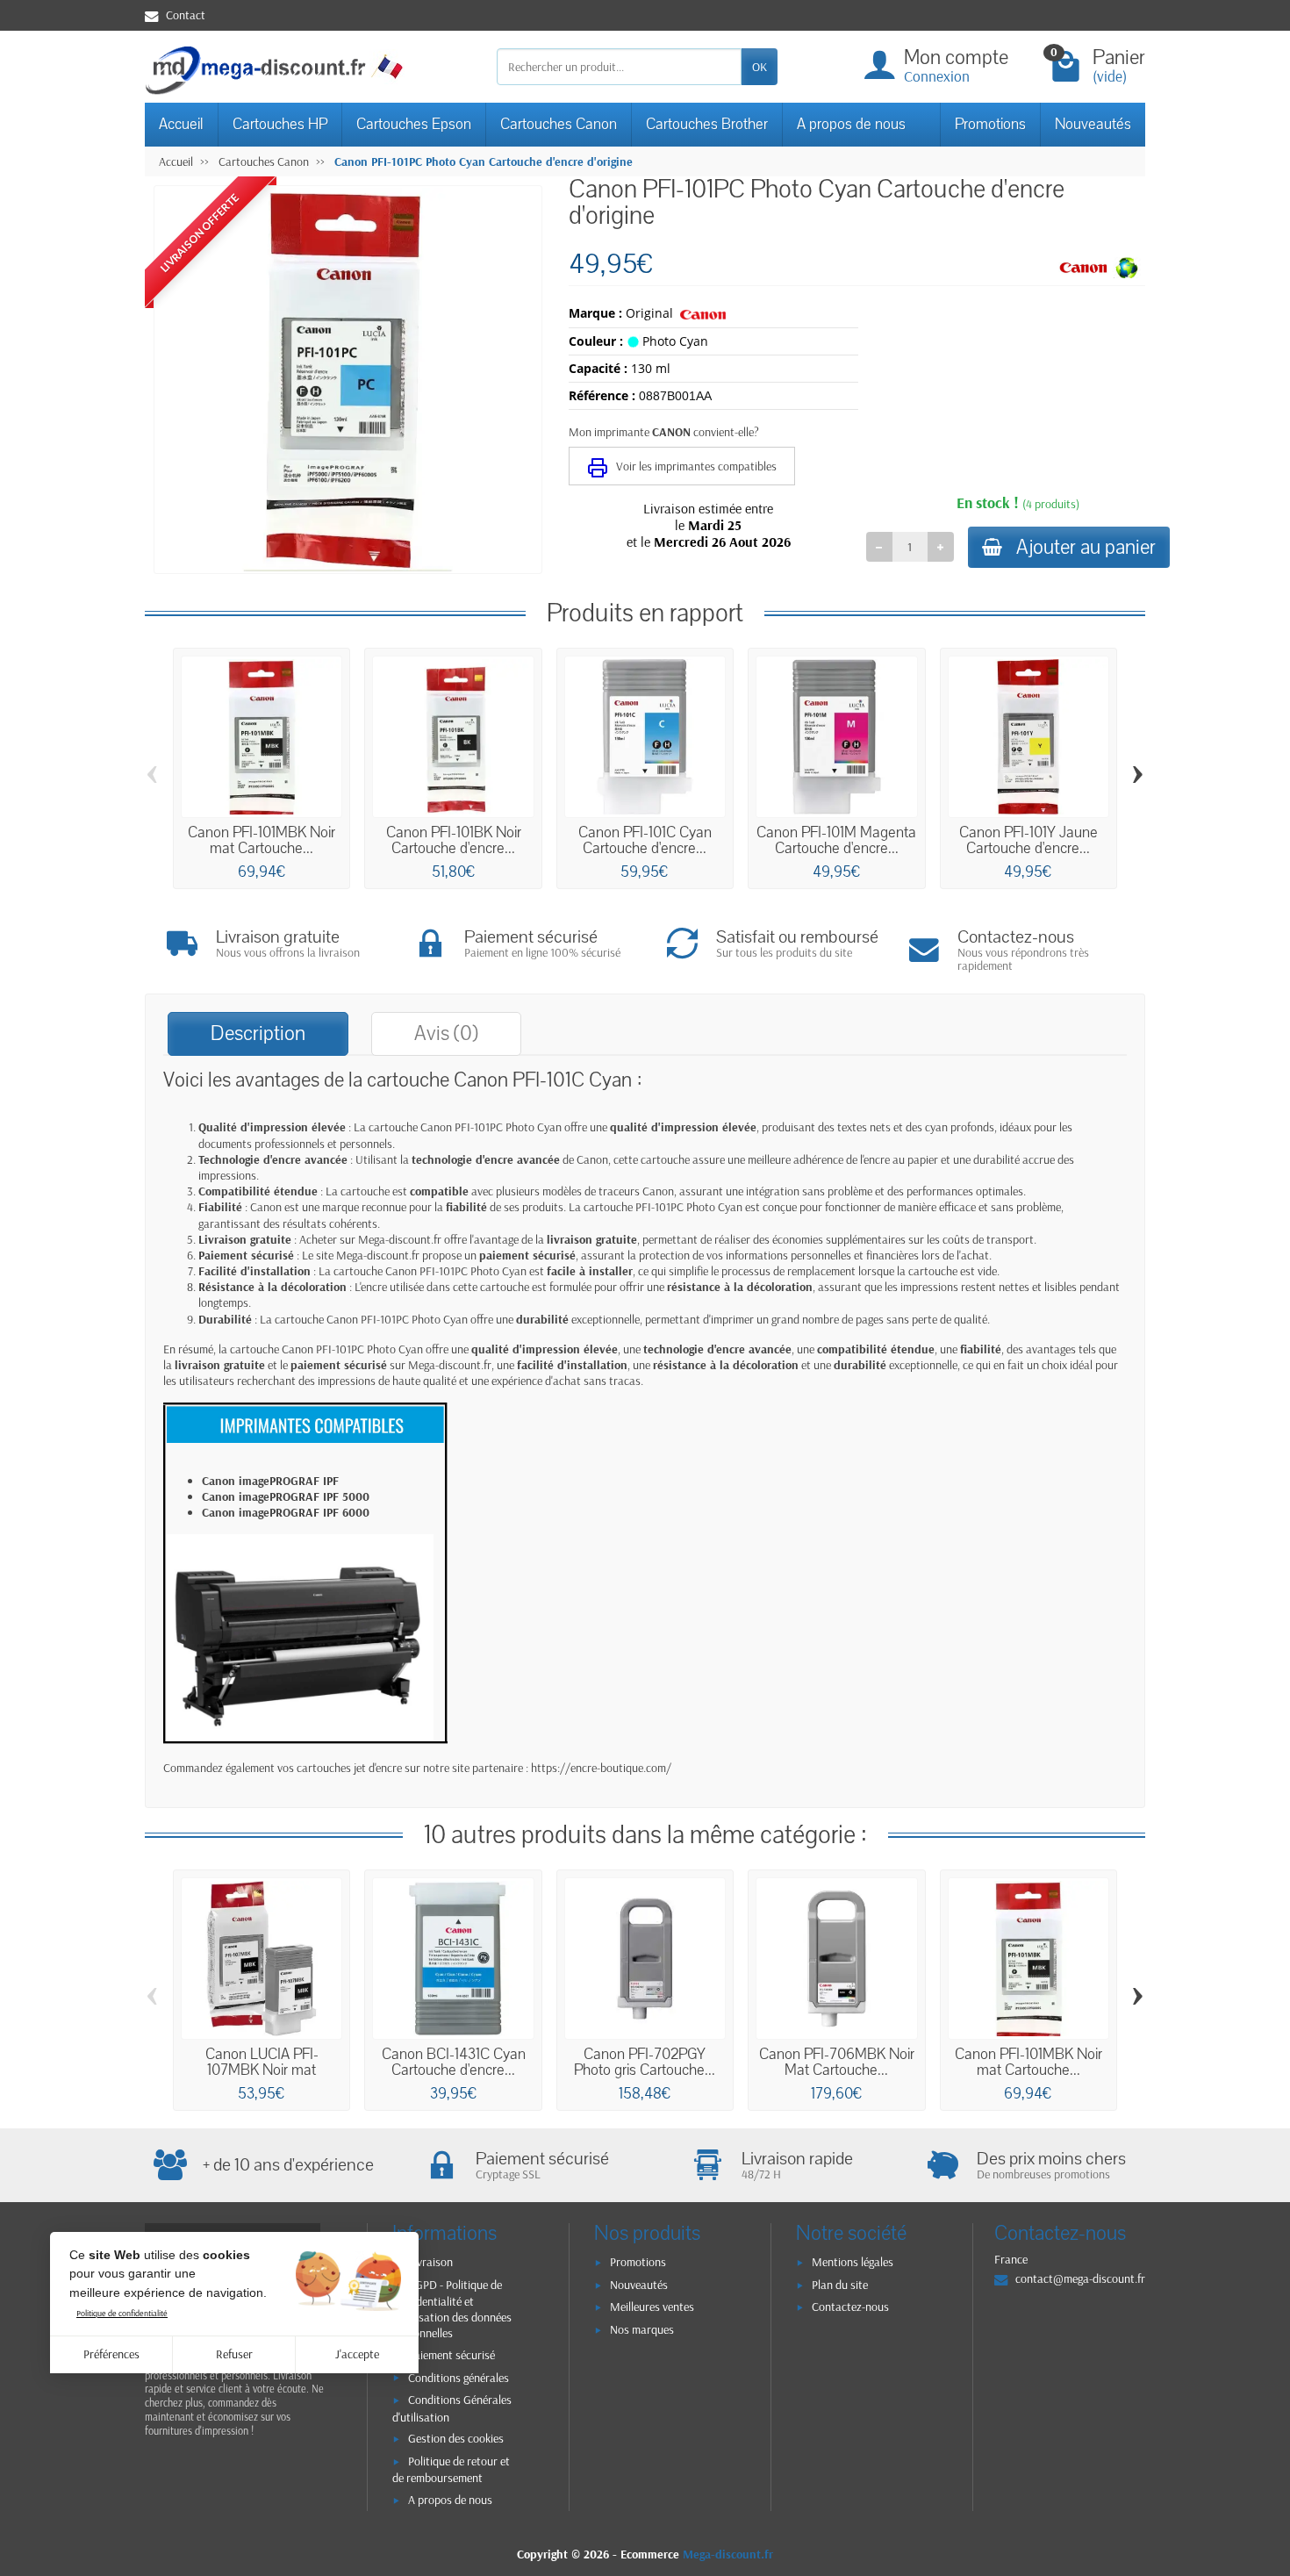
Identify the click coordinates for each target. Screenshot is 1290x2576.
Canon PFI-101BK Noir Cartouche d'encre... (454, 840)
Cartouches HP (280, 124)
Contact (186, 15)
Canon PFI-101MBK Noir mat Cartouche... (262, 840)
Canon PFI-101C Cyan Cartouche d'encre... (645, 840)
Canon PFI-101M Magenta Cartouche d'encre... (836, 840)
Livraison (430, 2262)
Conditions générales (459, 2378)
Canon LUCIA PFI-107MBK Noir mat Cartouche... (262, 2070)
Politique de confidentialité (122, 2313)
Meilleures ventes (652, 2307)
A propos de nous (851, 124)
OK (760, 67)
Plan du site (840, 2285)
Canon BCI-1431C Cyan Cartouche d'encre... (454, 2062)
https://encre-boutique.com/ (601, 1768)
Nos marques (642, 2329)
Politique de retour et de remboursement (451, 2469)
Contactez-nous (850, 2307)
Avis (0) (446, 1033)
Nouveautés (1093, 124)
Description (258, 1033)
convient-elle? (726, 432)
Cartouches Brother (707, 124)
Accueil (181, 124)
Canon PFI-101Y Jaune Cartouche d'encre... (1028, 840)
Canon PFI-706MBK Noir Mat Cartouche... (837, 2062)
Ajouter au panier (1086, 547)
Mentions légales (853, 2262)
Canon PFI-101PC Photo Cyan (491, 1127)
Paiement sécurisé (451, 2355)
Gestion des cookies (456, 2438)
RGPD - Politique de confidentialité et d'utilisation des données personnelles (452, 2309)
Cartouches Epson (414, 124)
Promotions (990, 124)
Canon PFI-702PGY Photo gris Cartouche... (645, 2062)
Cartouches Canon (559, 124)
